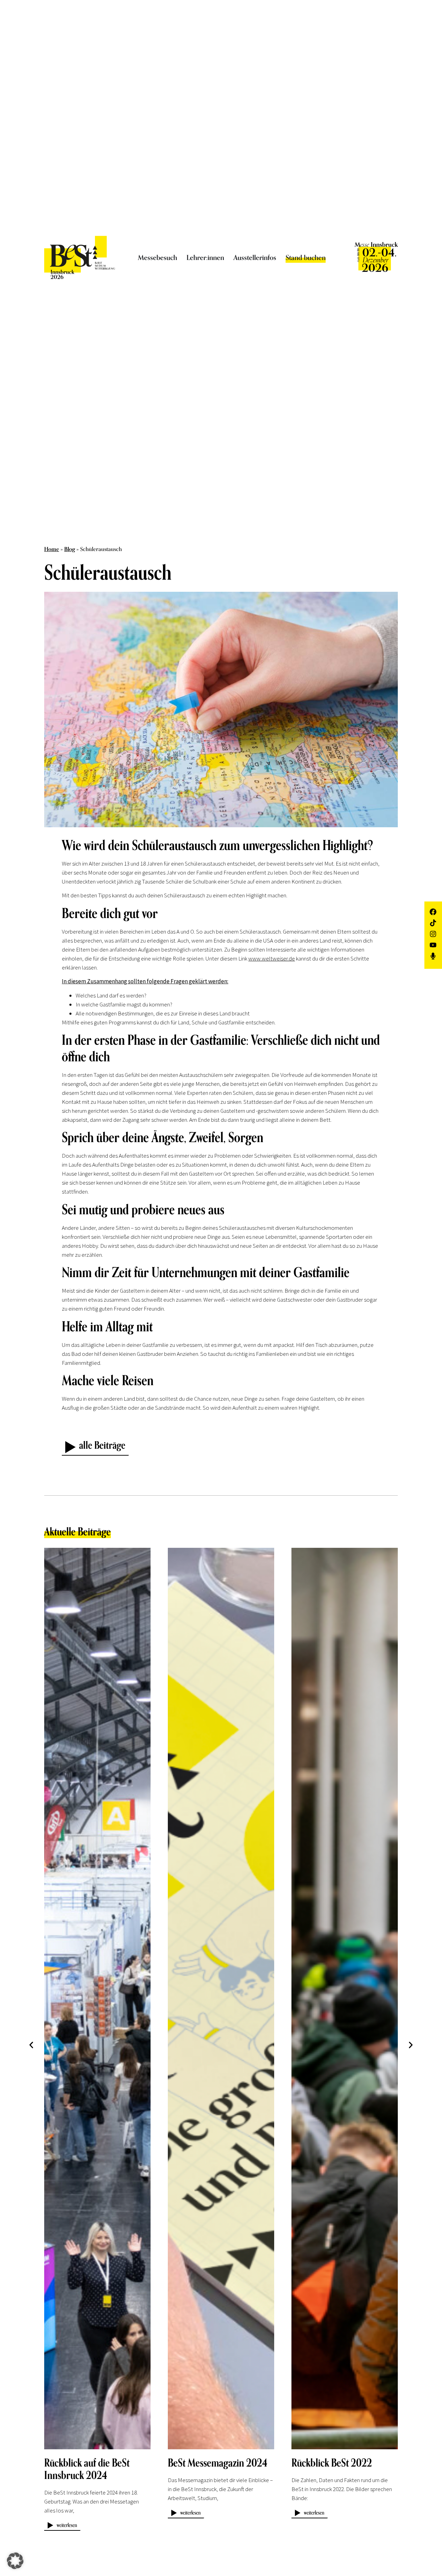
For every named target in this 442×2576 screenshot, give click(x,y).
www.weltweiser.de (272, 958)
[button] (31, 2045)
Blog (70, 549)
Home (52, 549)
